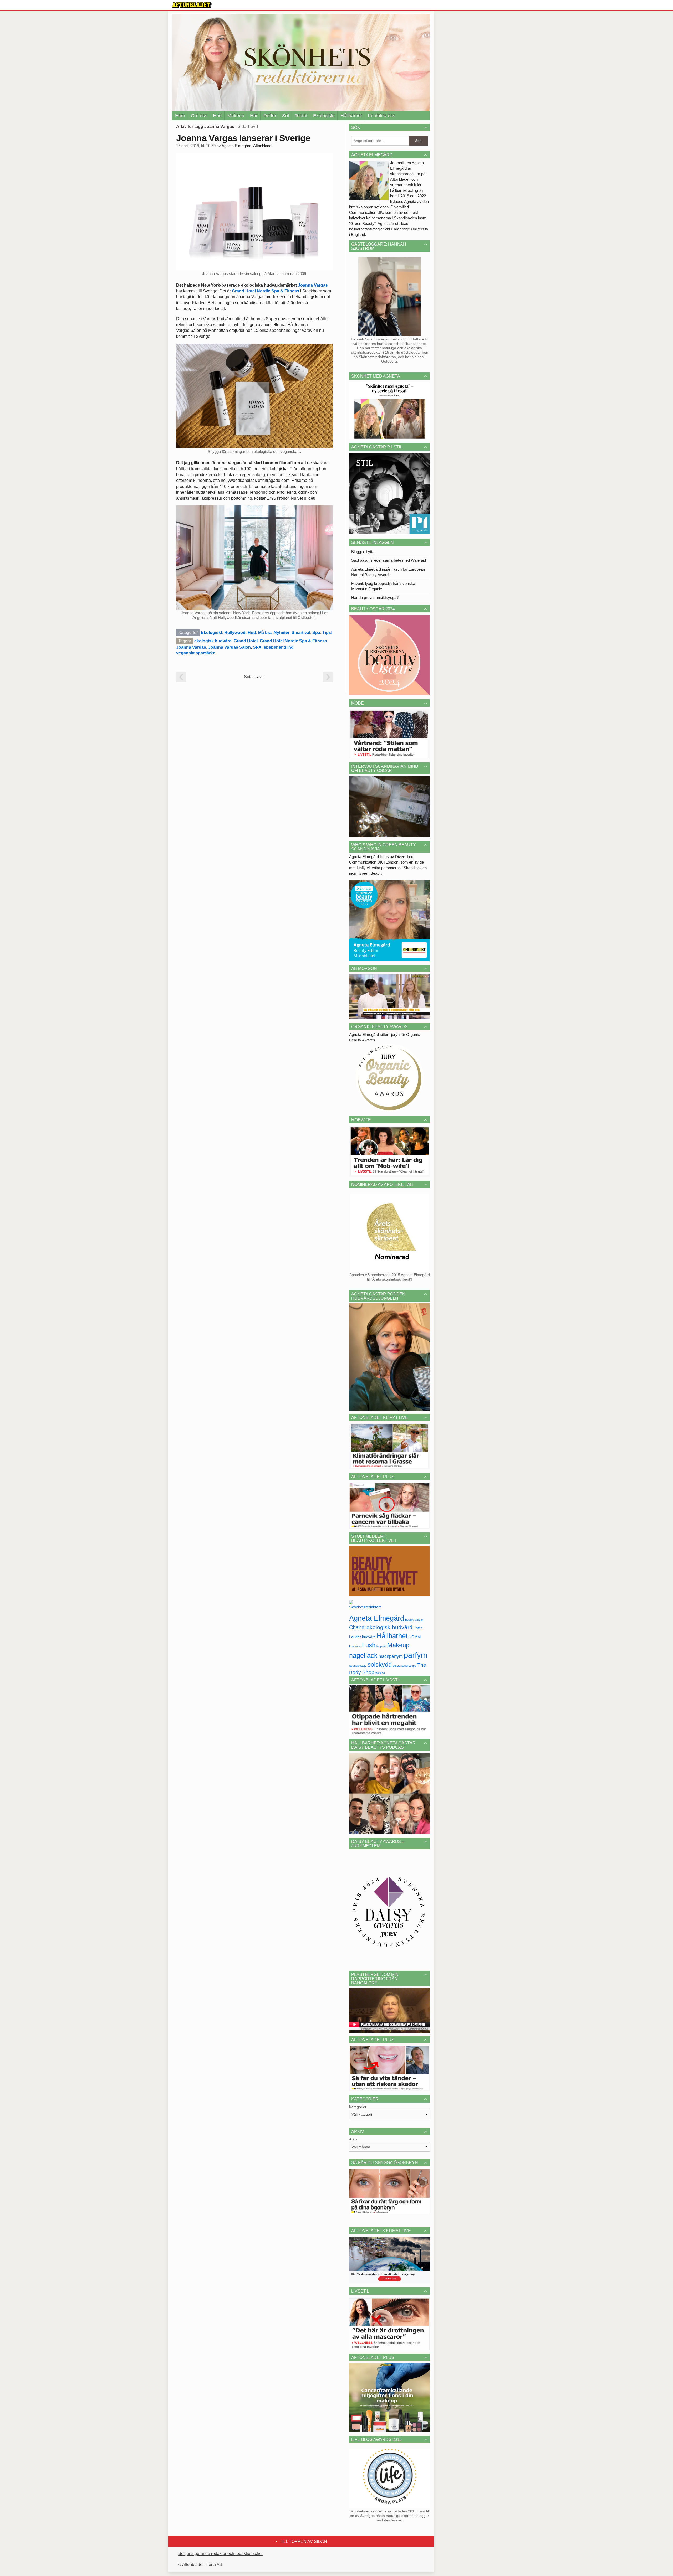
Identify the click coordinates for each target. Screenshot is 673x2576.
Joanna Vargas (313, 285)
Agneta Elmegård (377, 1618)
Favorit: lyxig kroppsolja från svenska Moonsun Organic (383, 586)
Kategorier (358, 2107)
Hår (254, 116)
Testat (301, 116)
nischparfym (391, 1656)
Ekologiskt (324, 116)
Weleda (380, 1673)
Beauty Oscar (414, 1620)
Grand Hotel (246, 641)
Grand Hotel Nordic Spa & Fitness (266, 291)
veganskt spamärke (196, 653)
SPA (257, 647)
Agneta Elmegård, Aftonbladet (247, 146)
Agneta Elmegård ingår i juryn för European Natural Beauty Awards (388, 572)
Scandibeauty (358, 1666)
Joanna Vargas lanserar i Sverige (243, 138)
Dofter (270, 116)
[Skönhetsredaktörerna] (365, 1606)
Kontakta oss (381, 116)
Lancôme (355, 1646)
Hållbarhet (351, 116)
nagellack (363, 1656)
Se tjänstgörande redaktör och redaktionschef (220, 2554)
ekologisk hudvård (213, 641)
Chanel (357, 1627)
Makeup (236, 116)
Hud (217, 116)
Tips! (327, 633)
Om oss (199, 116)
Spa (316, 633)
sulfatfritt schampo (404, 1666)
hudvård (369, 1637)
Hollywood (235, 633)
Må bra (265, 633)
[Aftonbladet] (192, 5)
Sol (285, 116)
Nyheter (282, 633)
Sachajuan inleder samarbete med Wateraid (389, 560)
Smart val (301, 633)
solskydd (380, 1665)
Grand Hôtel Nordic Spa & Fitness (293, 641)
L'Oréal (415, 1637)
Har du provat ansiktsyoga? (375, 598)
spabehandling (279, 647)
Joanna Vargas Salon (230, 647)
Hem (180, 116)
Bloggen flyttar (363, 552)
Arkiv (353, 2139)
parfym (415, 1655)
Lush (369, 1645)
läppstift (381, 1646)
